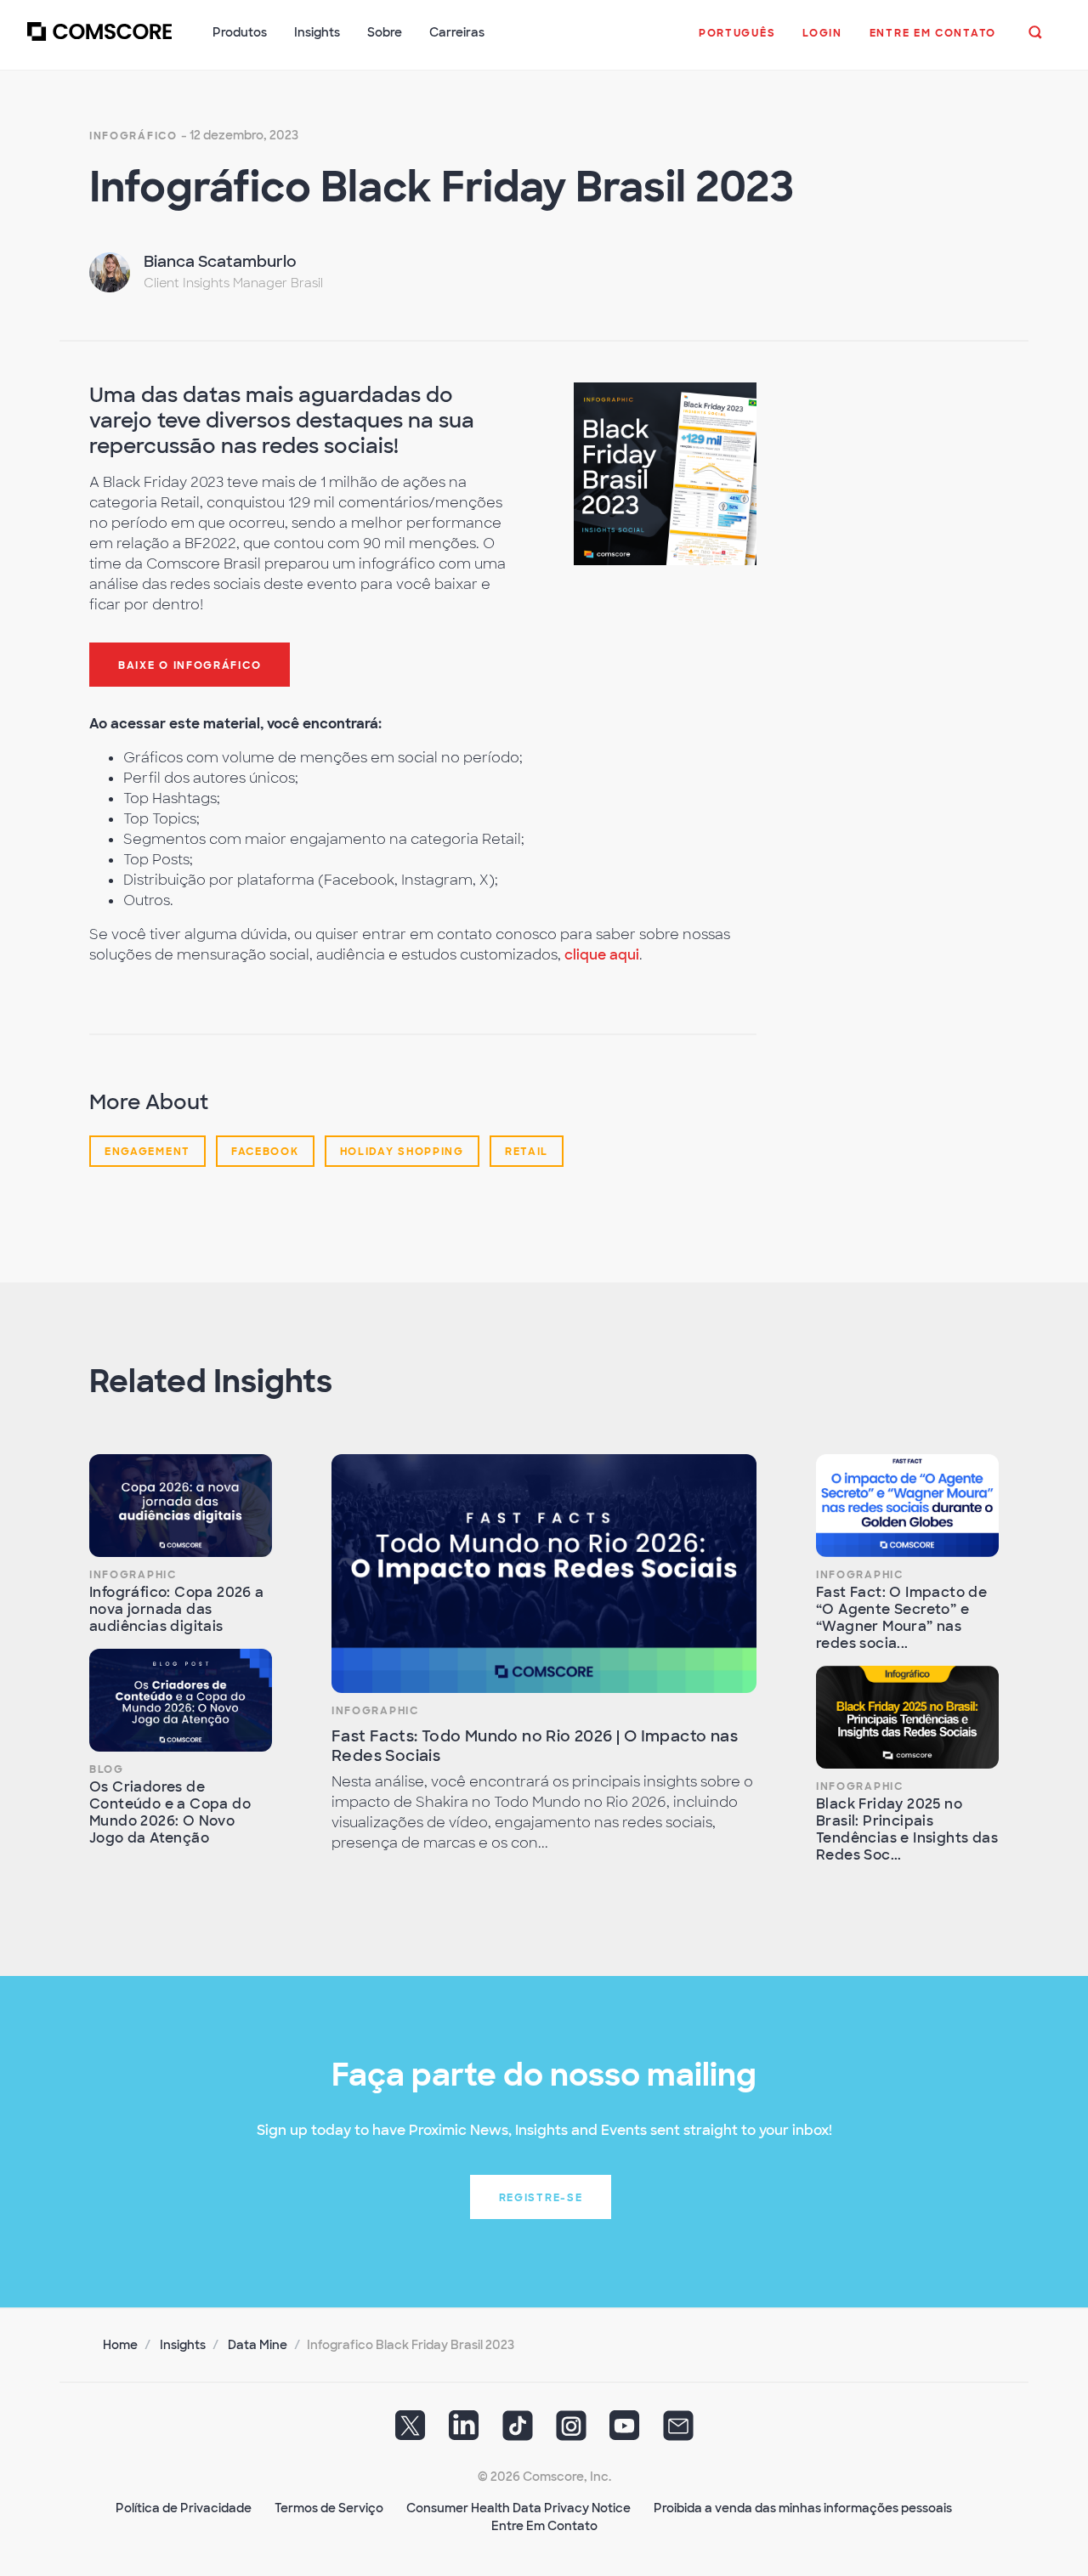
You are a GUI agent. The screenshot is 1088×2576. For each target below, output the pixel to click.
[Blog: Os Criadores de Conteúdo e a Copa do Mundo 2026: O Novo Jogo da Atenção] (181, 1700)
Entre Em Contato (544, 2526)
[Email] (678, 2432)
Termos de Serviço (329, 2508)
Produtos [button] (240, 32)
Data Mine (258, 2345)
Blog (107, 1769)
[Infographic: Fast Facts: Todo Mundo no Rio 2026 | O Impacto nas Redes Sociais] (544, 1574)
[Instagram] (571, 2432)
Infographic (133, 1575)
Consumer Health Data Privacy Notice (518, 2508)
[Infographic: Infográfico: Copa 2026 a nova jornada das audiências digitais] (181, 1506)
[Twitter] (411, 2432)
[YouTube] (625, 2432)
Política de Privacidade (184, 2508)
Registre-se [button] (541, 2198)
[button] (737, 42)
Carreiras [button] (457, 32)
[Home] (99, 42)
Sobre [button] (385, 32)
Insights (183, 2345)
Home (120, 2345)
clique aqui (602, 955)
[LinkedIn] (464, 2432)
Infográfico (133, 136)
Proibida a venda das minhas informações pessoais (803, 2508)
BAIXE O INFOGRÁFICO (190, 665)
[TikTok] (518, 2432)
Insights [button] (317, 32)
